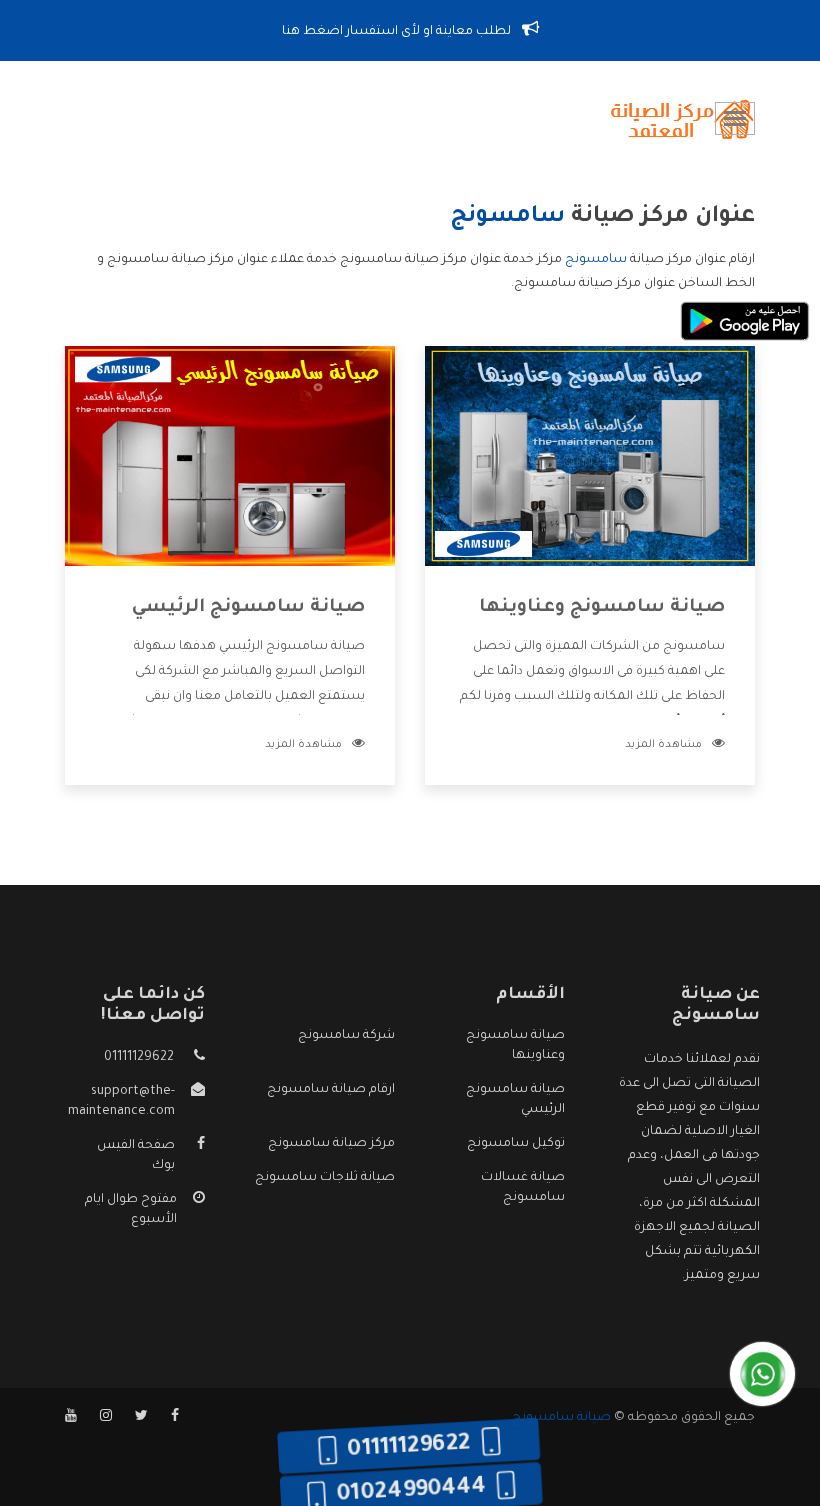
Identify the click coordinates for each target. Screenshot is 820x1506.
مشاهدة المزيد (663, 745)
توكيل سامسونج (516, 1144)
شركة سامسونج (346, 1036)
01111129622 (139, 1058)
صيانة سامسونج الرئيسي (248, 608)
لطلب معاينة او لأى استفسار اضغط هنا (398, 32)
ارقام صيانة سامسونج (331, 1090)
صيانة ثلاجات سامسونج (325, 1178)
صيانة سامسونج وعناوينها (602, 608)
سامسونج (596, 260)
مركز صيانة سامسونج (331, 1144)
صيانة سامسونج (561, 1418)
